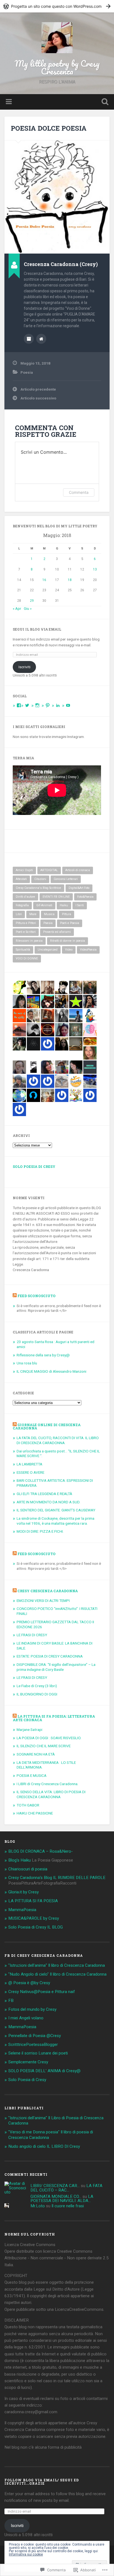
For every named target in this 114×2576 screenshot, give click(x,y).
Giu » (28, 608)
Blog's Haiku (20, 1860)
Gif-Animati (44, 905)
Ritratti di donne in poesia (68, 941)
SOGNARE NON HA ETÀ (36, 1754)
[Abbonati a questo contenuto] (15, 1296)
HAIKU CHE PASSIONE (35, 1813)
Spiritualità (23, 950)
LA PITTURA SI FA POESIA (33, 1901)
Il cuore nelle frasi (68, 2206)
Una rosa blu (27, 1363)
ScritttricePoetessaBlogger (33, 2045)
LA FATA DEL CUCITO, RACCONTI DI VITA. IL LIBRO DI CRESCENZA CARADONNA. (58, 1440)
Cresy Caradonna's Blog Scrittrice (38, 888)
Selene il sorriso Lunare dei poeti (38, 2053)
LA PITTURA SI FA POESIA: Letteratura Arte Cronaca (54, 1718)
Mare (33, 914)
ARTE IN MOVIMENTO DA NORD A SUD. (48, 1502)
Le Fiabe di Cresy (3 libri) (37, 1686)
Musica (49, 914)
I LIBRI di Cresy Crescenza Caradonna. (47, 1784)
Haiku (64, 905)
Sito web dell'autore (41, 339)
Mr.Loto (38, 2206)
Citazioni (40, 879)
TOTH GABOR (28, 1805)
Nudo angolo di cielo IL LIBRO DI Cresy (44, 2146)
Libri (19, 914)
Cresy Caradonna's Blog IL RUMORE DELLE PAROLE (57, 1878)
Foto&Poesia (85, 897)
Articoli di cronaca (78, 870)
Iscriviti (24, 667)
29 (32, 601)
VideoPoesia (88, 950)
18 (70, 580)
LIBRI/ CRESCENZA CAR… (55, 2186)
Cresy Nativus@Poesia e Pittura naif (42, 1992)
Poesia (27, 372)
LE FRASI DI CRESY (32, 1635)
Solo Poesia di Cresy (34, 1166)
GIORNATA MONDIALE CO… (56, 2196)
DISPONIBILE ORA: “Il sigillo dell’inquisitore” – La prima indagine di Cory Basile (56, 1667)
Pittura (67, 914)
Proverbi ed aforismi (57, 932)
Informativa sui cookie (26, 2554)
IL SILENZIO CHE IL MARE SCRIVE (44, 1746)
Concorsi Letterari (66, 879)
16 (44, 580)
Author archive (29, 339)
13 (95, 569)
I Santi (80, 905)
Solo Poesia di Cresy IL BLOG (36, 1927)
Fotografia (22, 905)
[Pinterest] (48, 705)
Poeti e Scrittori (26, 932)
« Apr (17, 608)
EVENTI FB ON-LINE (56, 897)
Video (69, 950)
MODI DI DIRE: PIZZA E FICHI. (40, 1531)
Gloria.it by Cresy (24, 1892)
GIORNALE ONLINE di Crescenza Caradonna (47, 1426)
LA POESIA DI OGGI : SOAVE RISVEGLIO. (49, 1738)
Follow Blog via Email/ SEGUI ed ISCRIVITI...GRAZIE (42, 2482)
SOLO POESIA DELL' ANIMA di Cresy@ (44, 2071)
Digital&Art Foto (79, 888)
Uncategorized (48, 950)
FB (11, 2001)
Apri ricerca (104, 102)
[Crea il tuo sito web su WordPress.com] (57, 6)
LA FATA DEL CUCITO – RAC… (66, 2188)
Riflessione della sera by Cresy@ (43, 1355)
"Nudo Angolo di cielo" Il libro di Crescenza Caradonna (57, 1974)
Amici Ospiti (24, 870)
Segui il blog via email (37, 629)
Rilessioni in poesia (29, 941)
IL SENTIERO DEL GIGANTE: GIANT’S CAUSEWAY (56, 1510)
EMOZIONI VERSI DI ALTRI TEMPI (43, 1601)
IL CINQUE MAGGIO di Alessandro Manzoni (51, 1371)
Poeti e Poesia (70, 923)
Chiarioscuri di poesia (28, 1869)
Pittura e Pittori (26, 923)
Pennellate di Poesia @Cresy (35, 2036)
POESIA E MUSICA (32, 1775)
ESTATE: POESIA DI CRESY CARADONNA (50, 1656)
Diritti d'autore (25, 897)
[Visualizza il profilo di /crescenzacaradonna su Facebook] (19, 705)
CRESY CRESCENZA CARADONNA (48, 1591)
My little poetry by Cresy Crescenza (57, 67)
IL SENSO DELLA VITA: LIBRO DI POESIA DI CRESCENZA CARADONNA (51, 1794)
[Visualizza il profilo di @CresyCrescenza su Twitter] (27, 705)
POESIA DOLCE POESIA (49, 128)
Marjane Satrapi (29, 1730)
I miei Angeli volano (26, 2018)
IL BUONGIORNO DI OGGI (37, 1694)
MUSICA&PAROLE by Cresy (34, 1918)
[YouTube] (68, 705)
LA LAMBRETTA (29, 1464)
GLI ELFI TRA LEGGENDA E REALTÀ (44, 1494)
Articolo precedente (38, 389)
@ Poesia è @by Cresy (29, 1983)
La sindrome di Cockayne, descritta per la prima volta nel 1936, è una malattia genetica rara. (55, 1521)
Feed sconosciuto (37, 1296)
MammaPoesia (22, 1910)
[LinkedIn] (58, 705)
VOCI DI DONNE (27, 958)
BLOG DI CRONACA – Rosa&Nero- (41, 1851)
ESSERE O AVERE (30, 1472)
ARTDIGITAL (49, 870)
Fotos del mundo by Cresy (32, 2009)
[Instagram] (37, 705)
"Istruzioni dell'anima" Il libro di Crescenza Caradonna (57, 1965)
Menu (9, 102)
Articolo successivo (38, 398)
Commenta (79, 492)
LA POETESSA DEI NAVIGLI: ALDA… (62, 2199)
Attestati (21, 879)
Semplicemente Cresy (28, 2062)
